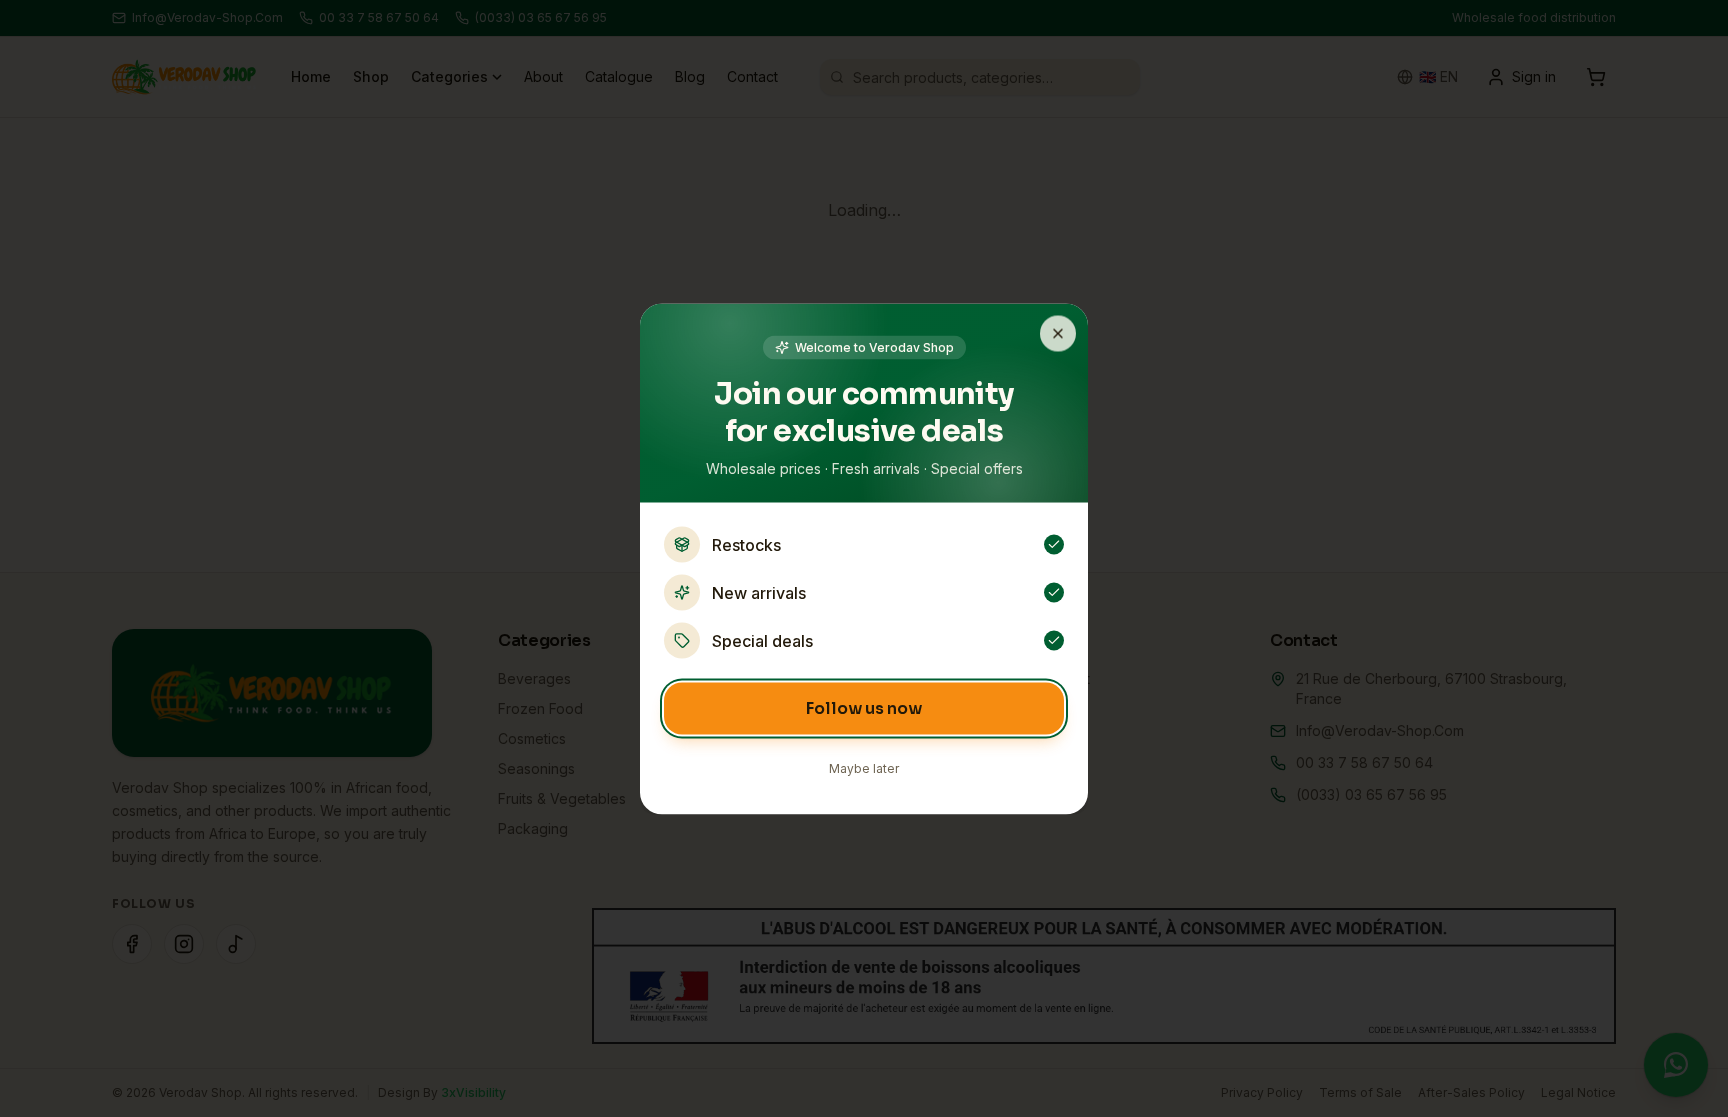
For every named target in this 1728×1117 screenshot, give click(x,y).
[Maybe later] (1058, 333)
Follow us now (864, 707)
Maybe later (864, 767)
